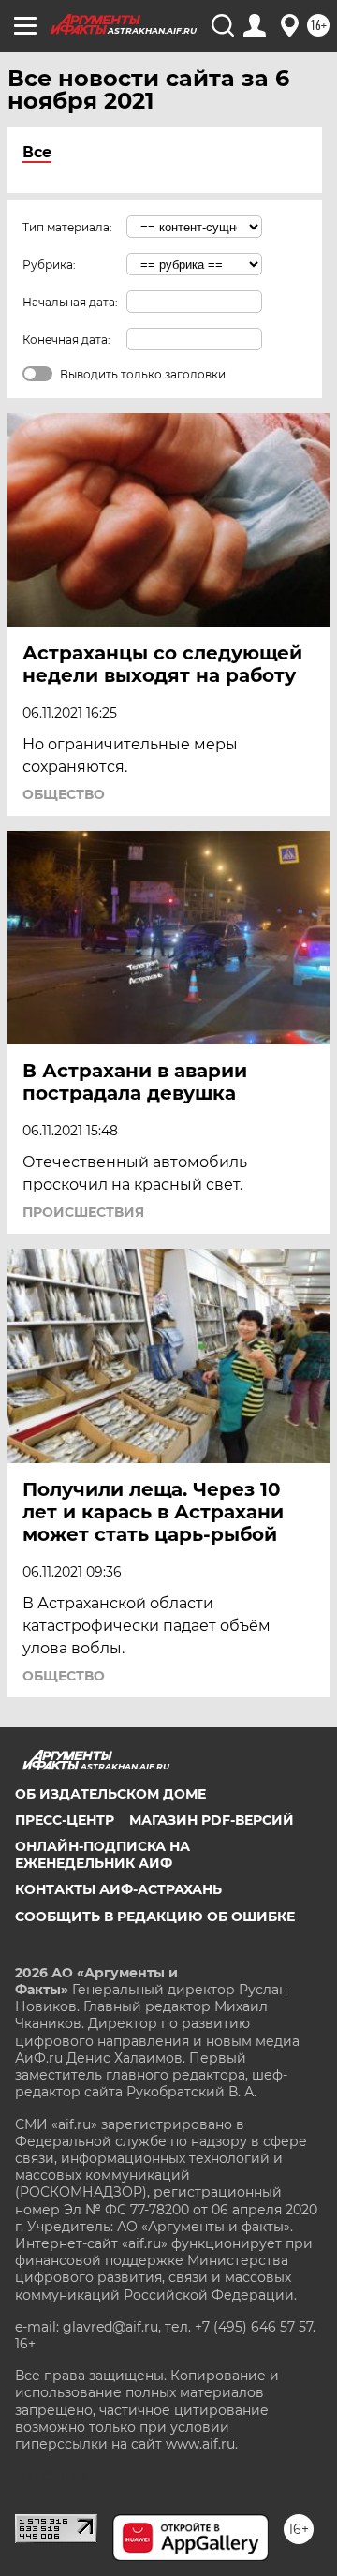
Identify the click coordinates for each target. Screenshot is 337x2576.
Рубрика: (49, 265)
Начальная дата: (70, 302)
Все (37, 152)
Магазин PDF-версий (212, 1820)
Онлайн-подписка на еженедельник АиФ (103, 1855)
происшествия (83, 1212)
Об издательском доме (110, 1794)
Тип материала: (67, 227)
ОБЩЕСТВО (64, 794)
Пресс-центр (65, 1820)
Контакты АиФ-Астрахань (118, 1889)
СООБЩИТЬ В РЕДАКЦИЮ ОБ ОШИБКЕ (155, 1917)
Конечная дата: (66, 340)
